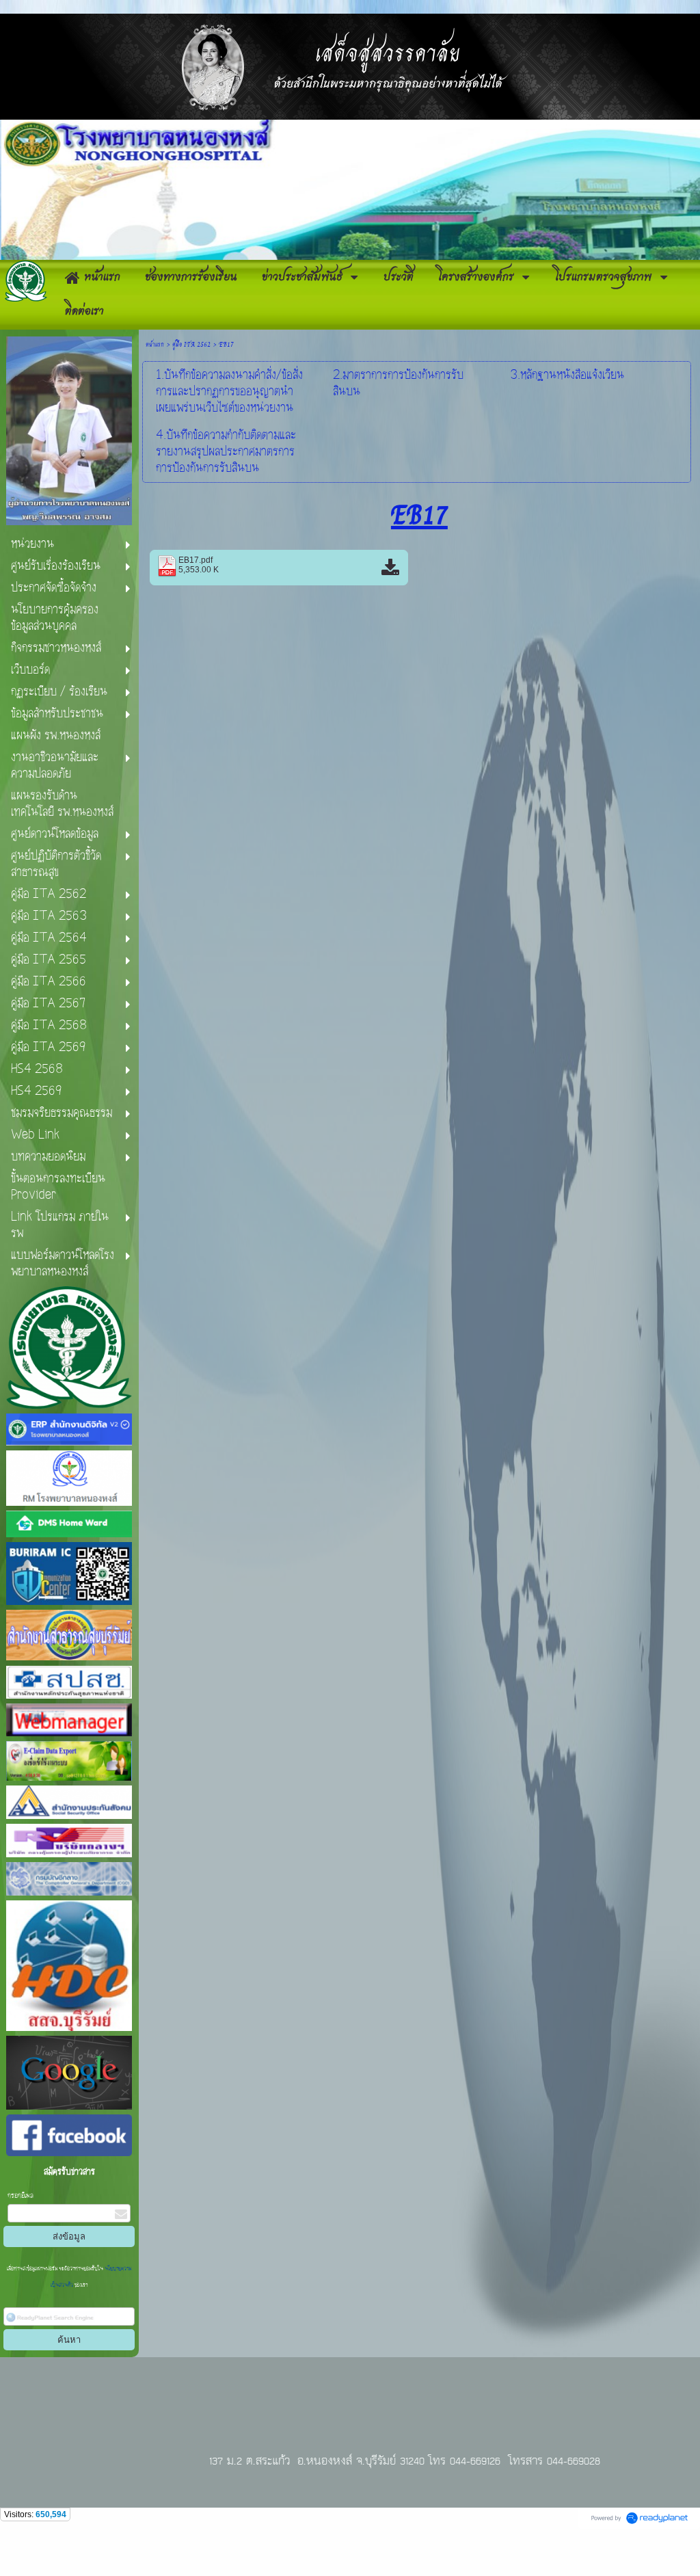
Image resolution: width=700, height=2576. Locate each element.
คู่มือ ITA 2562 (191, 344)
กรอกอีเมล (21, 2196)
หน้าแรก (155, 344)
